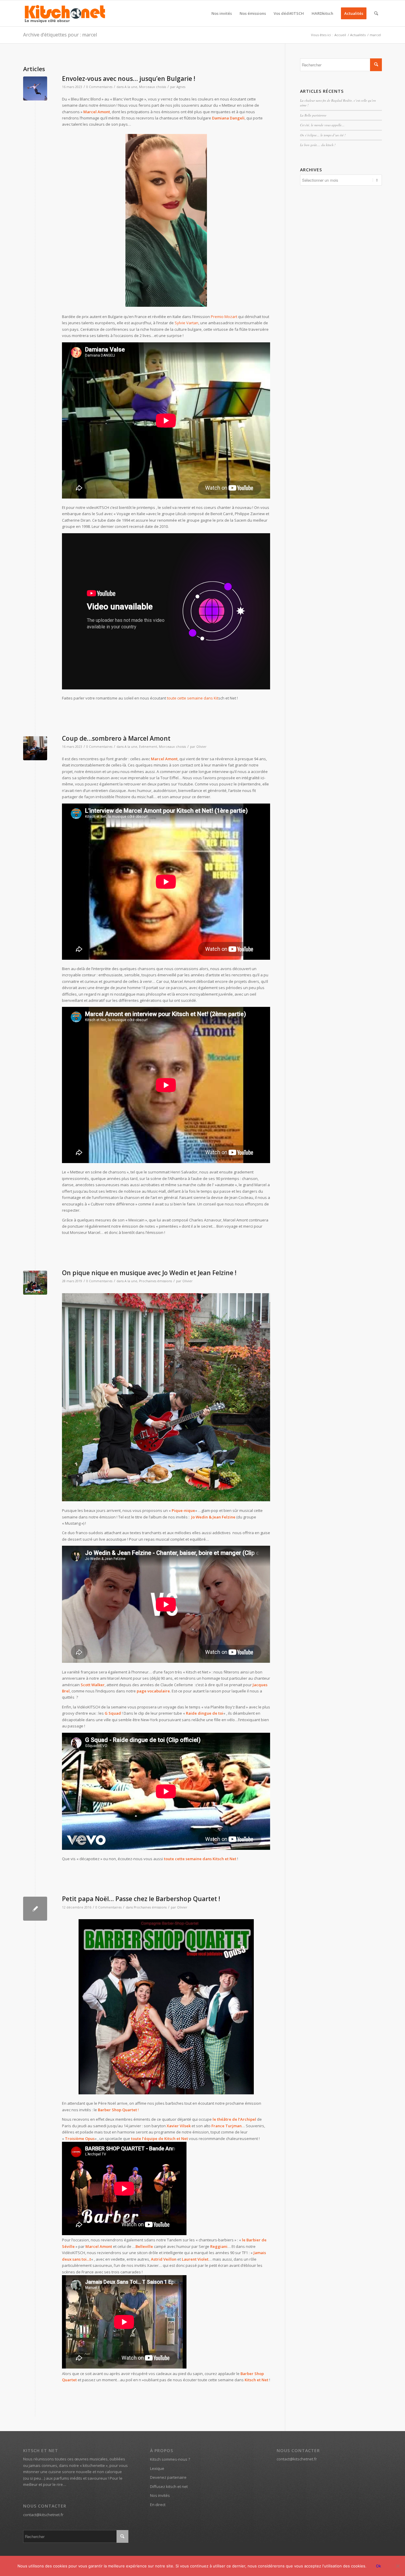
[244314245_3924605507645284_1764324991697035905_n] (35, 748)
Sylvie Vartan (186, 323)
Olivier (201, 747)
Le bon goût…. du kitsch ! (318, 145)
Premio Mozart (224, 317)
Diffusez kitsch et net (169, 2486)
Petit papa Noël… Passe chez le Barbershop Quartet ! (141, 1899)
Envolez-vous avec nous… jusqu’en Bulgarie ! (129, 79)
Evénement (148, 747)
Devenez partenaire (168, 2477)
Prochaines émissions (156, 1281)
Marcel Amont (164, 759)
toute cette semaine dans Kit (193, 698)
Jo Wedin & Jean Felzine (213, 1517)
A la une (131, 87)
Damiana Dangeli (228, 118)
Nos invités (160, 2495)
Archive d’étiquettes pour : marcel (60, 35)
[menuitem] (222, 13)
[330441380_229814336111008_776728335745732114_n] (35, 88)
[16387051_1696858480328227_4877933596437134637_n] (35, 1283)
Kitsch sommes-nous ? (170, 2459)
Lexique (157, 2468)
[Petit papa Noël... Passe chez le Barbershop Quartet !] (35, 1909)
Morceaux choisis (153, 87)
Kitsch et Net (256, 2380)
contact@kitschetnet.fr (43, 2515)
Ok (378, 2566)
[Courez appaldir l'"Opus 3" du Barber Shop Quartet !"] (166, 2007)
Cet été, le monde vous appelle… (322, 125)
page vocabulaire (153, 1691)
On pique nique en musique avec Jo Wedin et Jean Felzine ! (149, 1273)
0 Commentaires (99, 87)
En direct (158, 2505)
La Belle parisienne (313, 115)
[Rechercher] (376, 13)
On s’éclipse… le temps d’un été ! (323, 135)
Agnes (181, 87)
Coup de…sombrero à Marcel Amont (116, 738)
